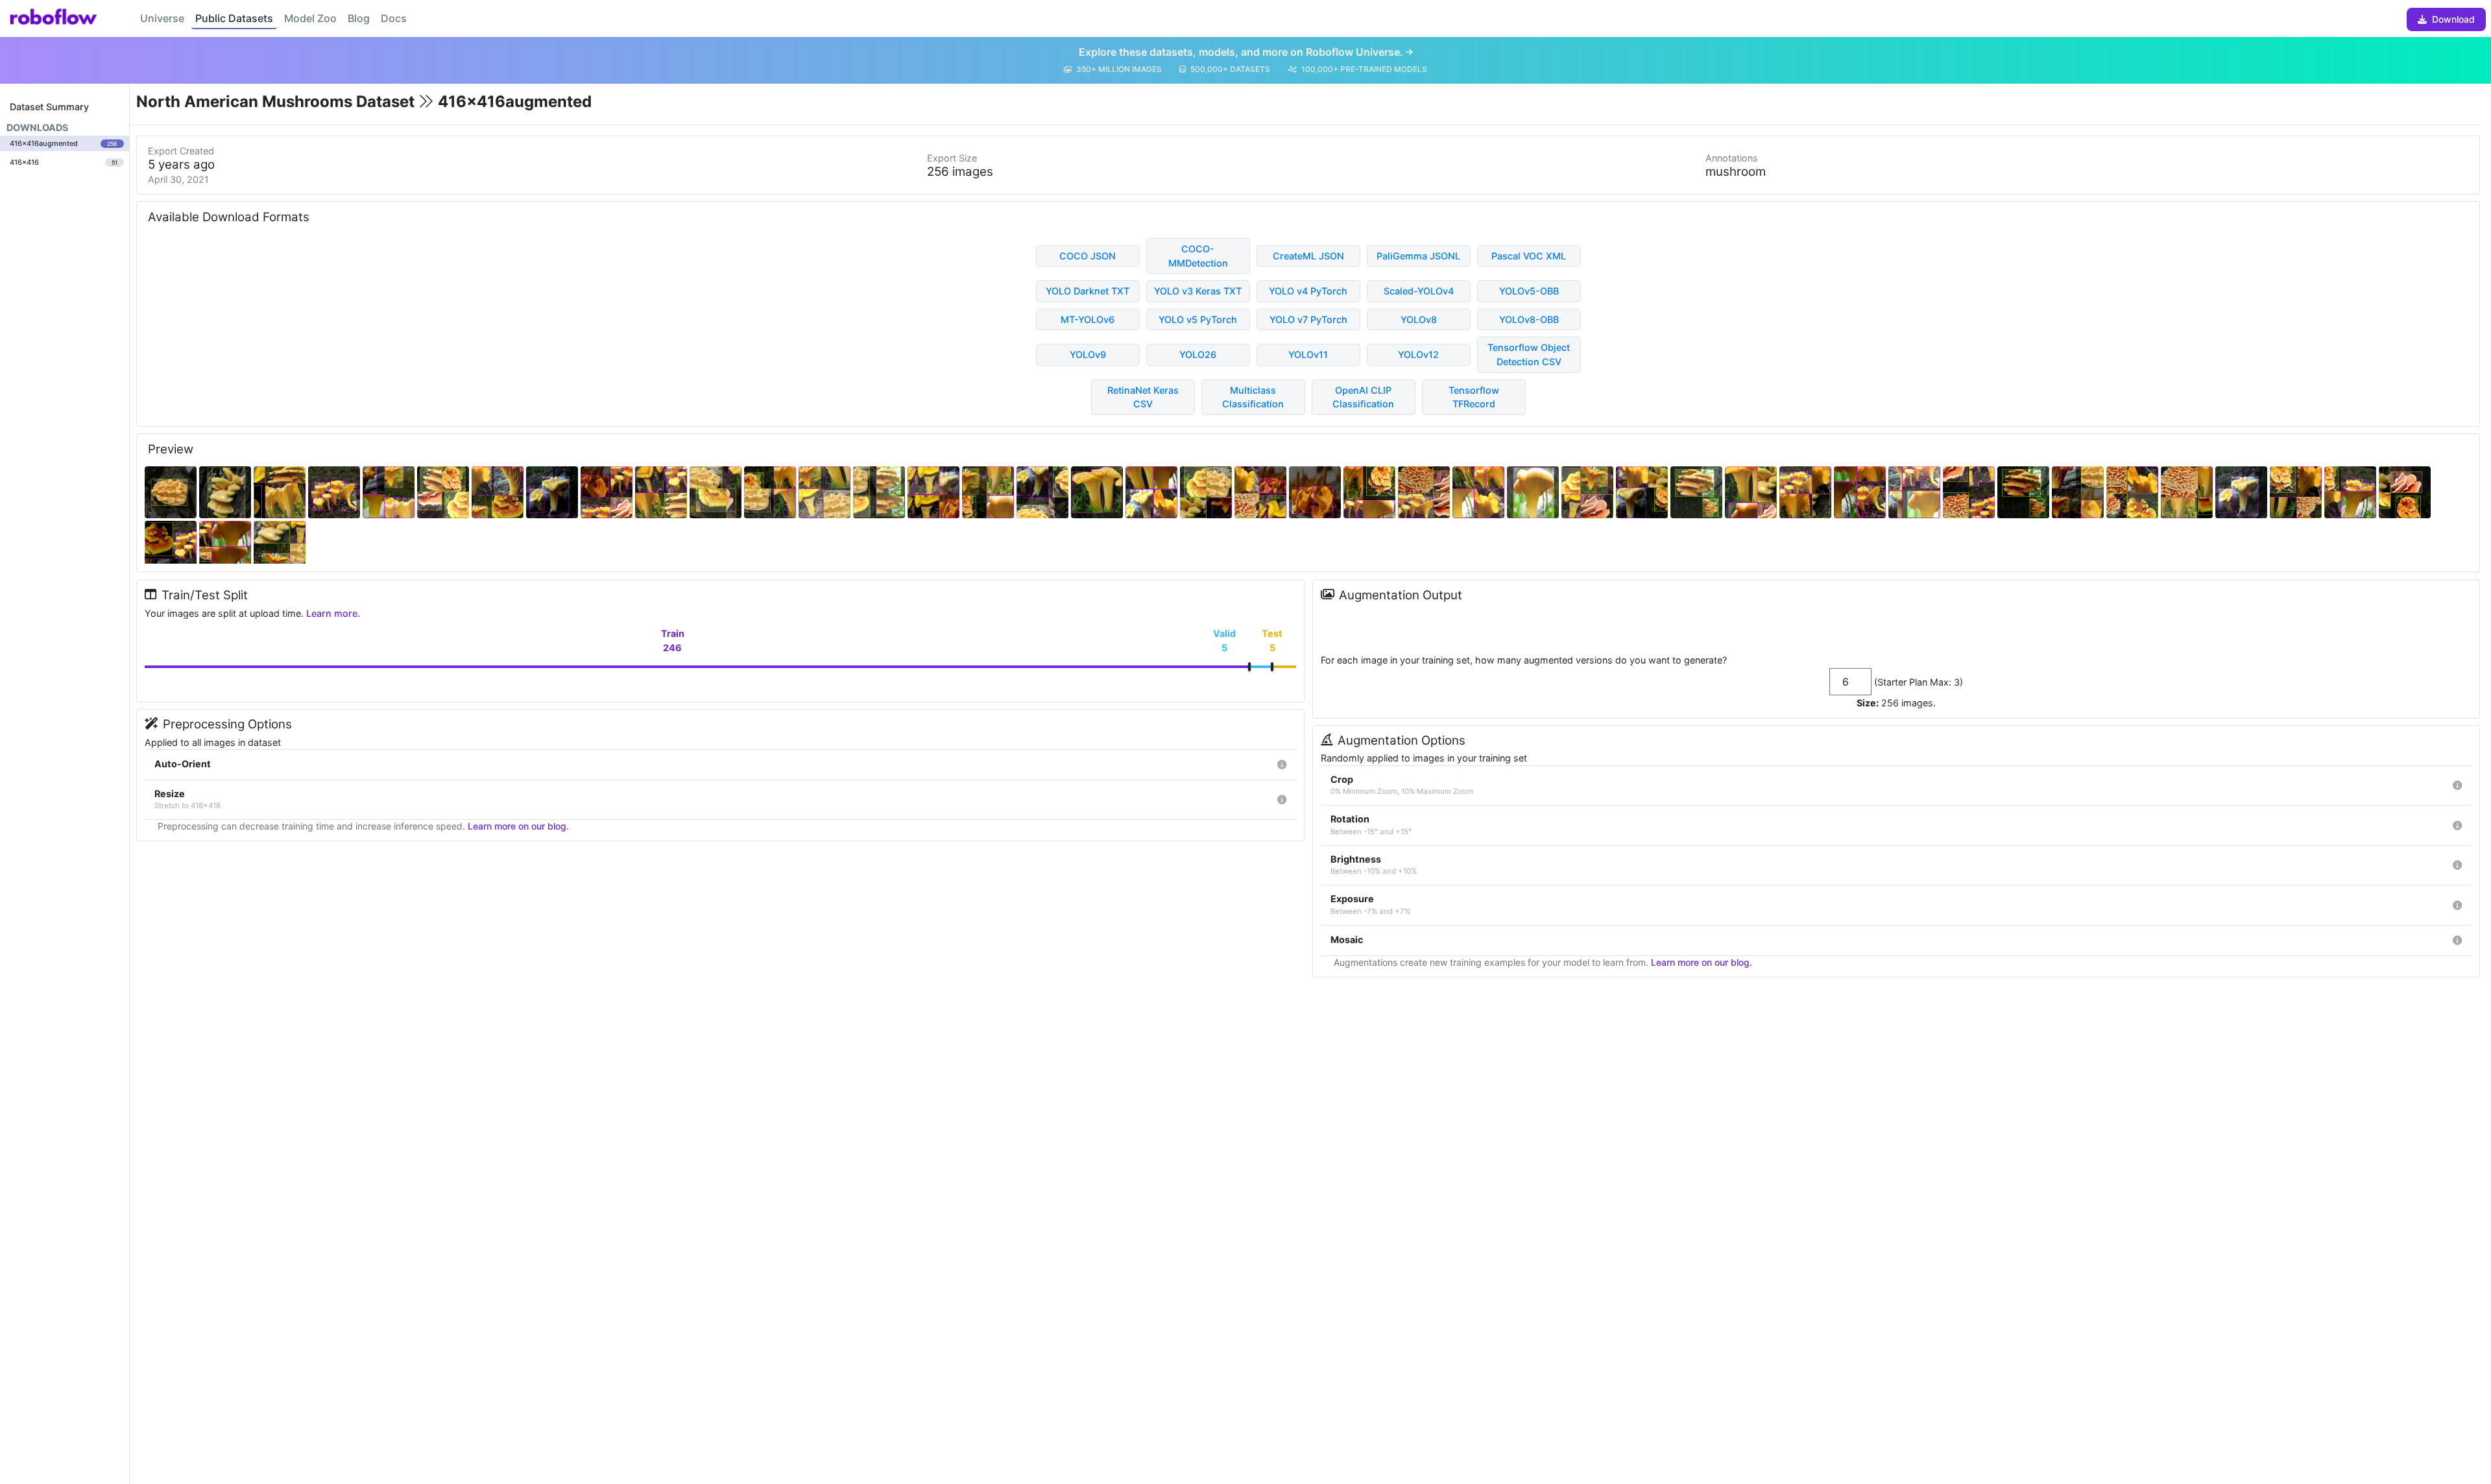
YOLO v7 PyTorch (1308, 319)
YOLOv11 (1308, 354)
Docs (394, 18)
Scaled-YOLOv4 (1419, 291)
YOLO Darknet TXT (1088, 291)
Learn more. (333, 613)
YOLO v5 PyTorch (1198, 319)
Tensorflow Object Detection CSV (1529, 354)
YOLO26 (1198, 354)
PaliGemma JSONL (1418, 256)
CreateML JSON (1308, 256)
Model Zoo (310, 18)
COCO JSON (1088, 256)
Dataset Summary (49, 107)
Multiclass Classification (1253, 397)
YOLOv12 (1418, 354)
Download (2453, 19)
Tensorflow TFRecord (1474, 397)
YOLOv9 (1088, 354)
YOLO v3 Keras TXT (1198, 291)
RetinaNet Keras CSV (1143, 397)
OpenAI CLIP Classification (1363, 397)
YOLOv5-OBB (1529, 291)
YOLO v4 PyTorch (1308, 291)
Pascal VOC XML (1529, 256)
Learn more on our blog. (518, 826)
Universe (162, 18)
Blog (359, 18)
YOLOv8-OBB (1529, 319)
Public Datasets (234, 18)
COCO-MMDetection (1198, 256)
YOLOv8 (1419, 319)
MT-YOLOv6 (1088, 319)
